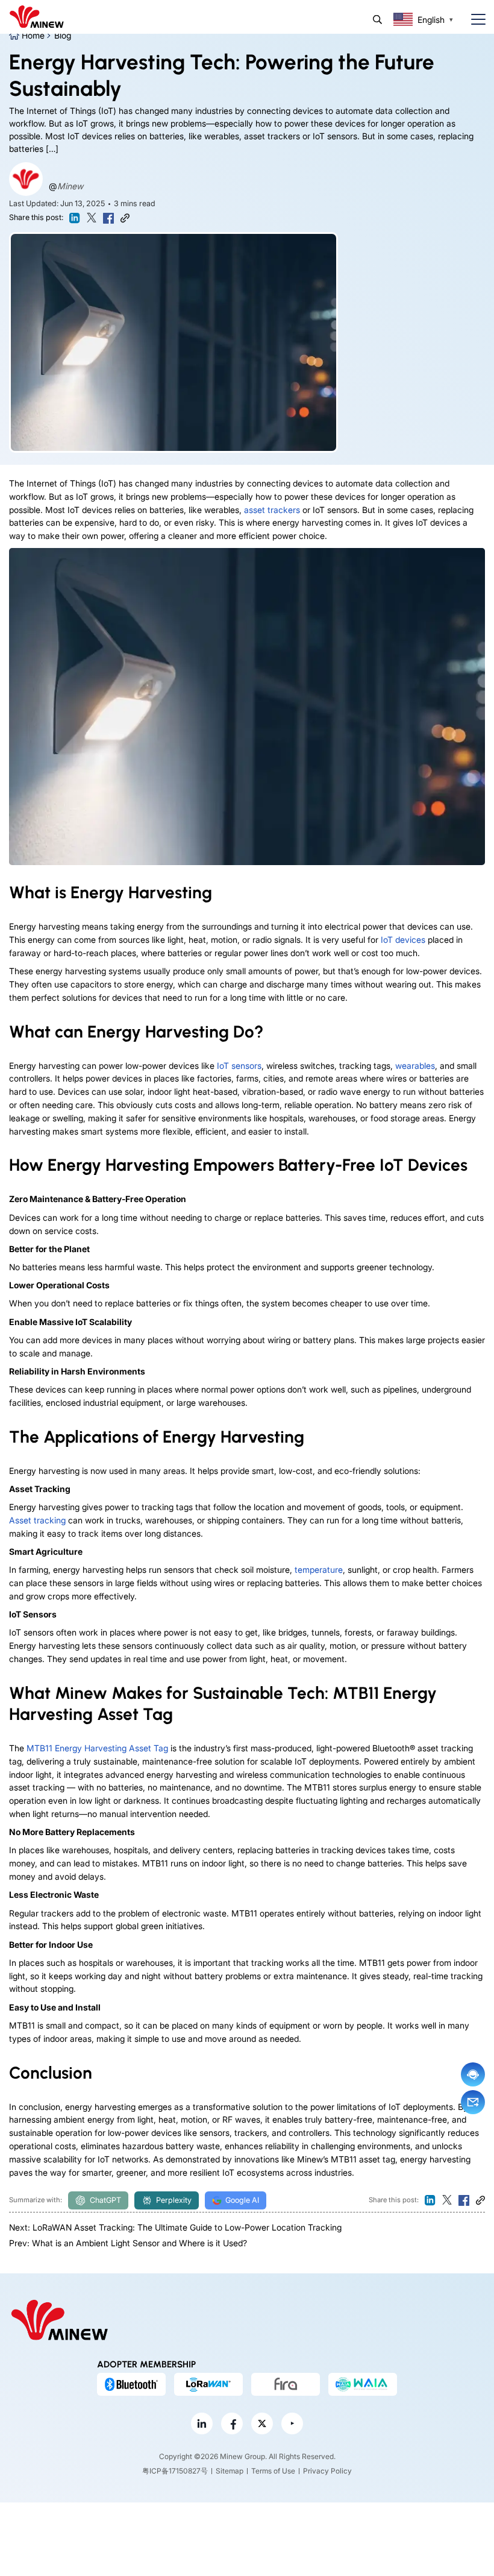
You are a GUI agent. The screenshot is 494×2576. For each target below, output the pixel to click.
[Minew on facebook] (232, 2424)
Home (33, 35)
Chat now (473, 2074)
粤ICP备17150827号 (175, 2471)
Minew (70, 186)
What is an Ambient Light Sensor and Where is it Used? (139, 2243)
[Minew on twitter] (262, 2424)
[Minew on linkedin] (202, 2424)
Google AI (242, 2200)
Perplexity (174, 2200)
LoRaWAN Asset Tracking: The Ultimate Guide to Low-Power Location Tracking (187, 2227)
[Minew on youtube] (292, 2424)
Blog (63, 35)
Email (473, 2102)
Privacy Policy (327, 2471)
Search (377, 20)
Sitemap (230, 2471)
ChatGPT (105, 2200)
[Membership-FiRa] (286, 2384)
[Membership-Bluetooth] (131, 2384)
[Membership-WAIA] (363, 2384)
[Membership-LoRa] (208, 2384)
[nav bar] (474, 20)
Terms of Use (273, 2471)
